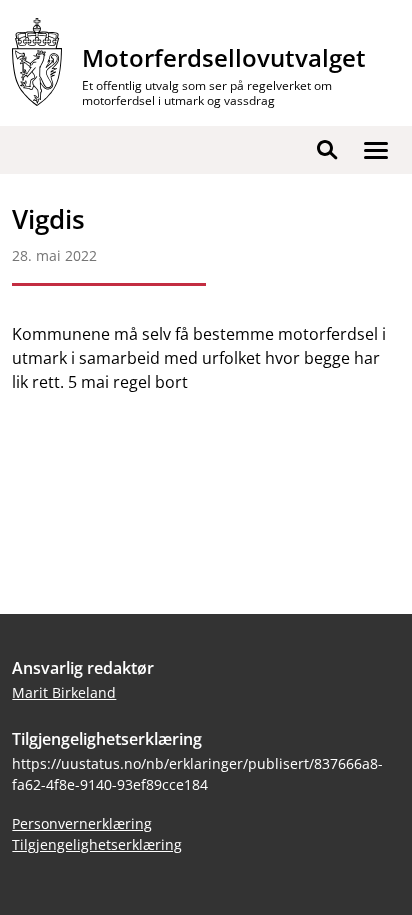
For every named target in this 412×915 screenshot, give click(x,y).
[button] (376, 150)
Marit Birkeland (64, 692)
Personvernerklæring (82, 823)
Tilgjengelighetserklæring (97, 844)
